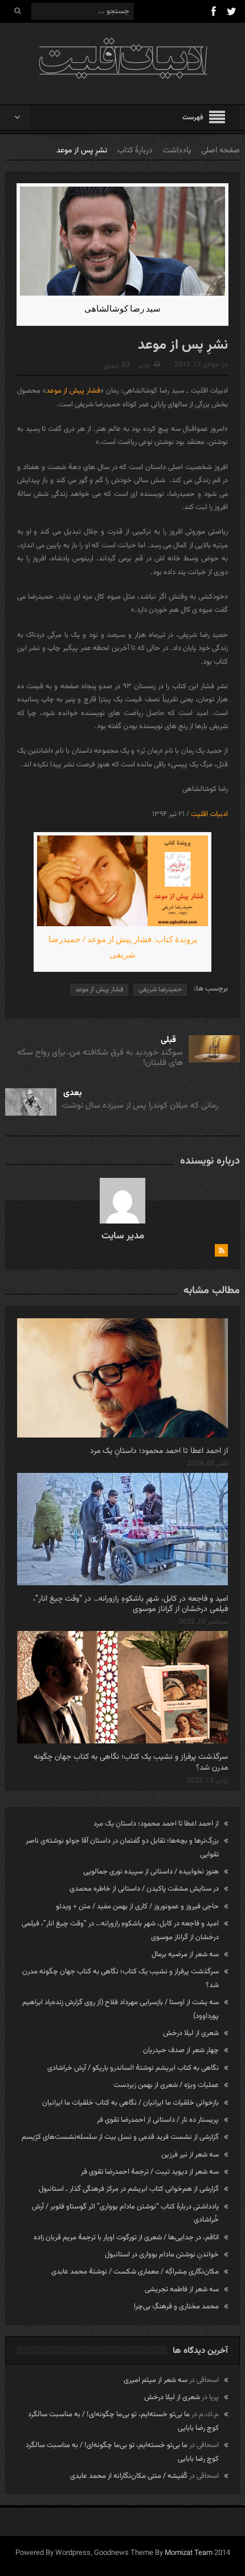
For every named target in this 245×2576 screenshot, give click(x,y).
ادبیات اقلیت (209, 814)
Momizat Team (189, 2553)
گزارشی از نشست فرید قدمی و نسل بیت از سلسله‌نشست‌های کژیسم (120, 2137)
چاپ (144, 366)
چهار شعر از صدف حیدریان (181, 2050)
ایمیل (111, 366)
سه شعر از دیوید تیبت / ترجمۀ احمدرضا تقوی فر (150, 2172)
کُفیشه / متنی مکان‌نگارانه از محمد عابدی (129, 2476)
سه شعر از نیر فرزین (190, 2155)
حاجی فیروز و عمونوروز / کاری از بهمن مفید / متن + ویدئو (137, 1907)
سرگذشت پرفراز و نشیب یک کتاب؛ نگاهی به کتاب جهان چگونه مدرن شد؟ (131, 1762)
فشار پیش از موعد (73, 391)
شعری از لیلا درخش (191, 2033)
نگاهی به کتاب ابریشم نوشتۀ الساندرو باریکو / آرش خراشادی (133, 2068)
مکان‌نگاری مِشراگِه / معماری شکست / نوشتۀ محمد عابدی (135, 2272)
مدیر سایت (123, 1236)
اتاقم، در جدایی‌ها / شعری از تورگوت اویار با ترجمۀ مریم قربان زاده (126, 2238)
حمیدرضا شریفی (160, 990)
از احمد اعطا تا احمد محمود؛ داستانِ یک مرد (159, 1451)
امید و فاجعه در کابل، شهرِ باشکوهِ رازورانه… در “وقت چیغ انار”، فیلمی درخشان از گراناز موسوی (130, 1604)
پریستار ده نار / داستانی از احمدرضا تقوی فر (158, 2120)
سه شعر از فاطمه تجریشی (182, 2290)
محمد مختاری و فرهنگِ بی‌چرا (176, 2307)
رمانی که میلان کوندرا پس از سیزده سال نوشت (140, 1106)
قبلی (168, 1040)
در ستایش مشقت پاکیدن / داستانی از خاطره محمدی (144, 1889)
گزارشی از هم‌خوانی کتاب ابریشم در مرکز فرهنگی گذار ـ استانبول (129, 2189)
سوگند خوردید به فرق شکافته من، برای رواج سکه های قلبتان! (100, 1058)
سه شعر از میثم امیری (156, 2380)
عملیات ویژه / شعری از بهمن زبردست (166, 2085)
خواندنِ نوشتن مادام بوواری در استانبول (162, 2255)
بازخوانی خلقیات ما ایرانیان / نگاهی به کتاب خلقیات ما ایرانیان (130, 2103)
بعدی (73, 1093)
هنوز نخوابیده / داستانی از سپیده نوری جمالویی (151, 1872)
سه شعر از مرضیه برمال (185, 1955)
